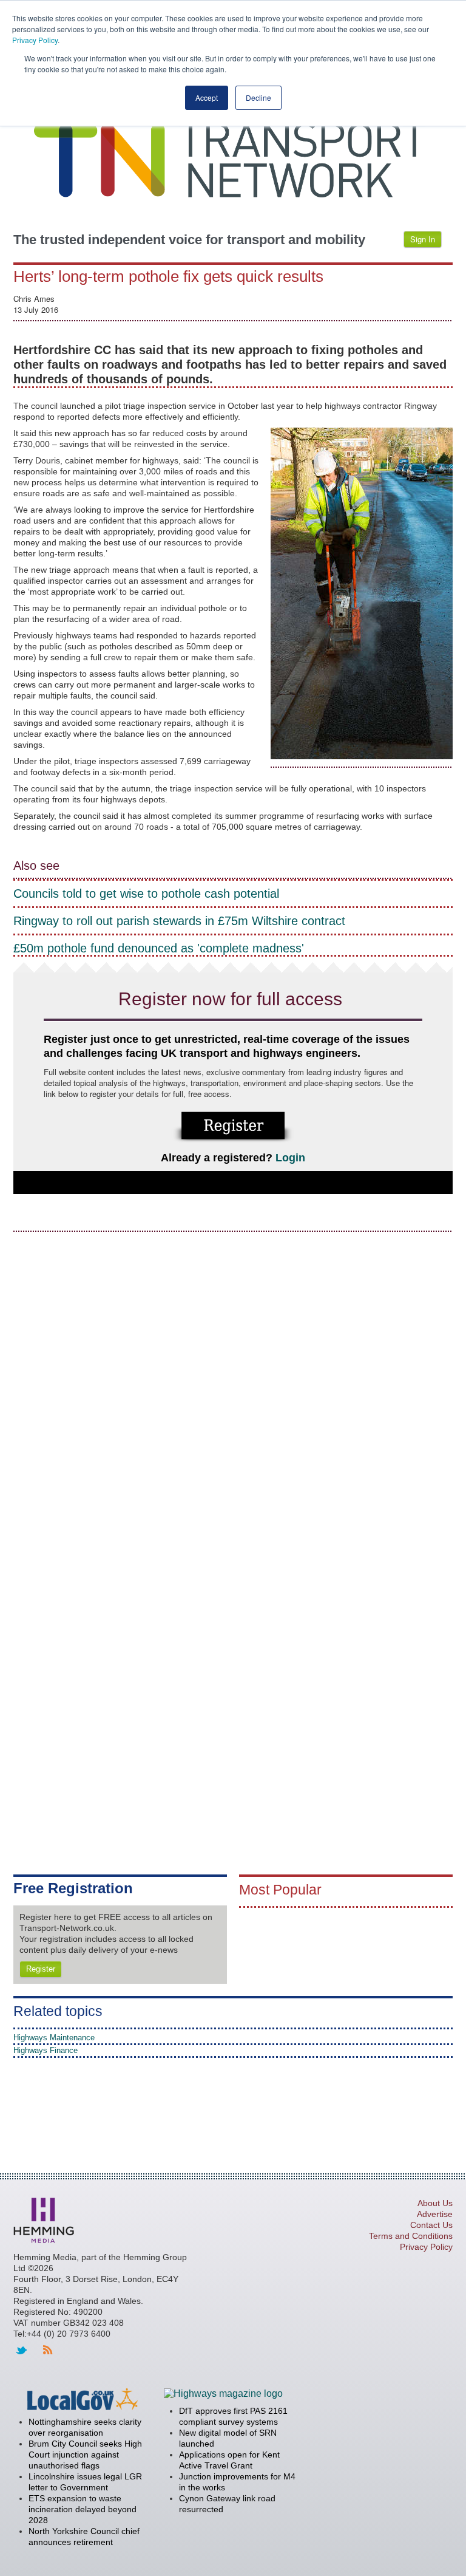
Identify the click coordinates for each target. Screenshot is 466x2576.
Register (41, 1969)
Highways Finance (46, 2050)
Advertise (435, 2214)
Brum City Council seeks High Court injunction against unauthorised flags (85, 2455)
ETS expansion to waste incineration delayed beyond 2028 (83, 2509)
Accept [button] (207, 97)
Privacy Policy (35, 40)
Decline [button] (258, 97)
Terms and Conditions (411, 2236)
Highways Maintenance (54, 2038)
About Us (435, 2203)
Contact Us (431, 2225)
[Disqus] (233, 1395)
